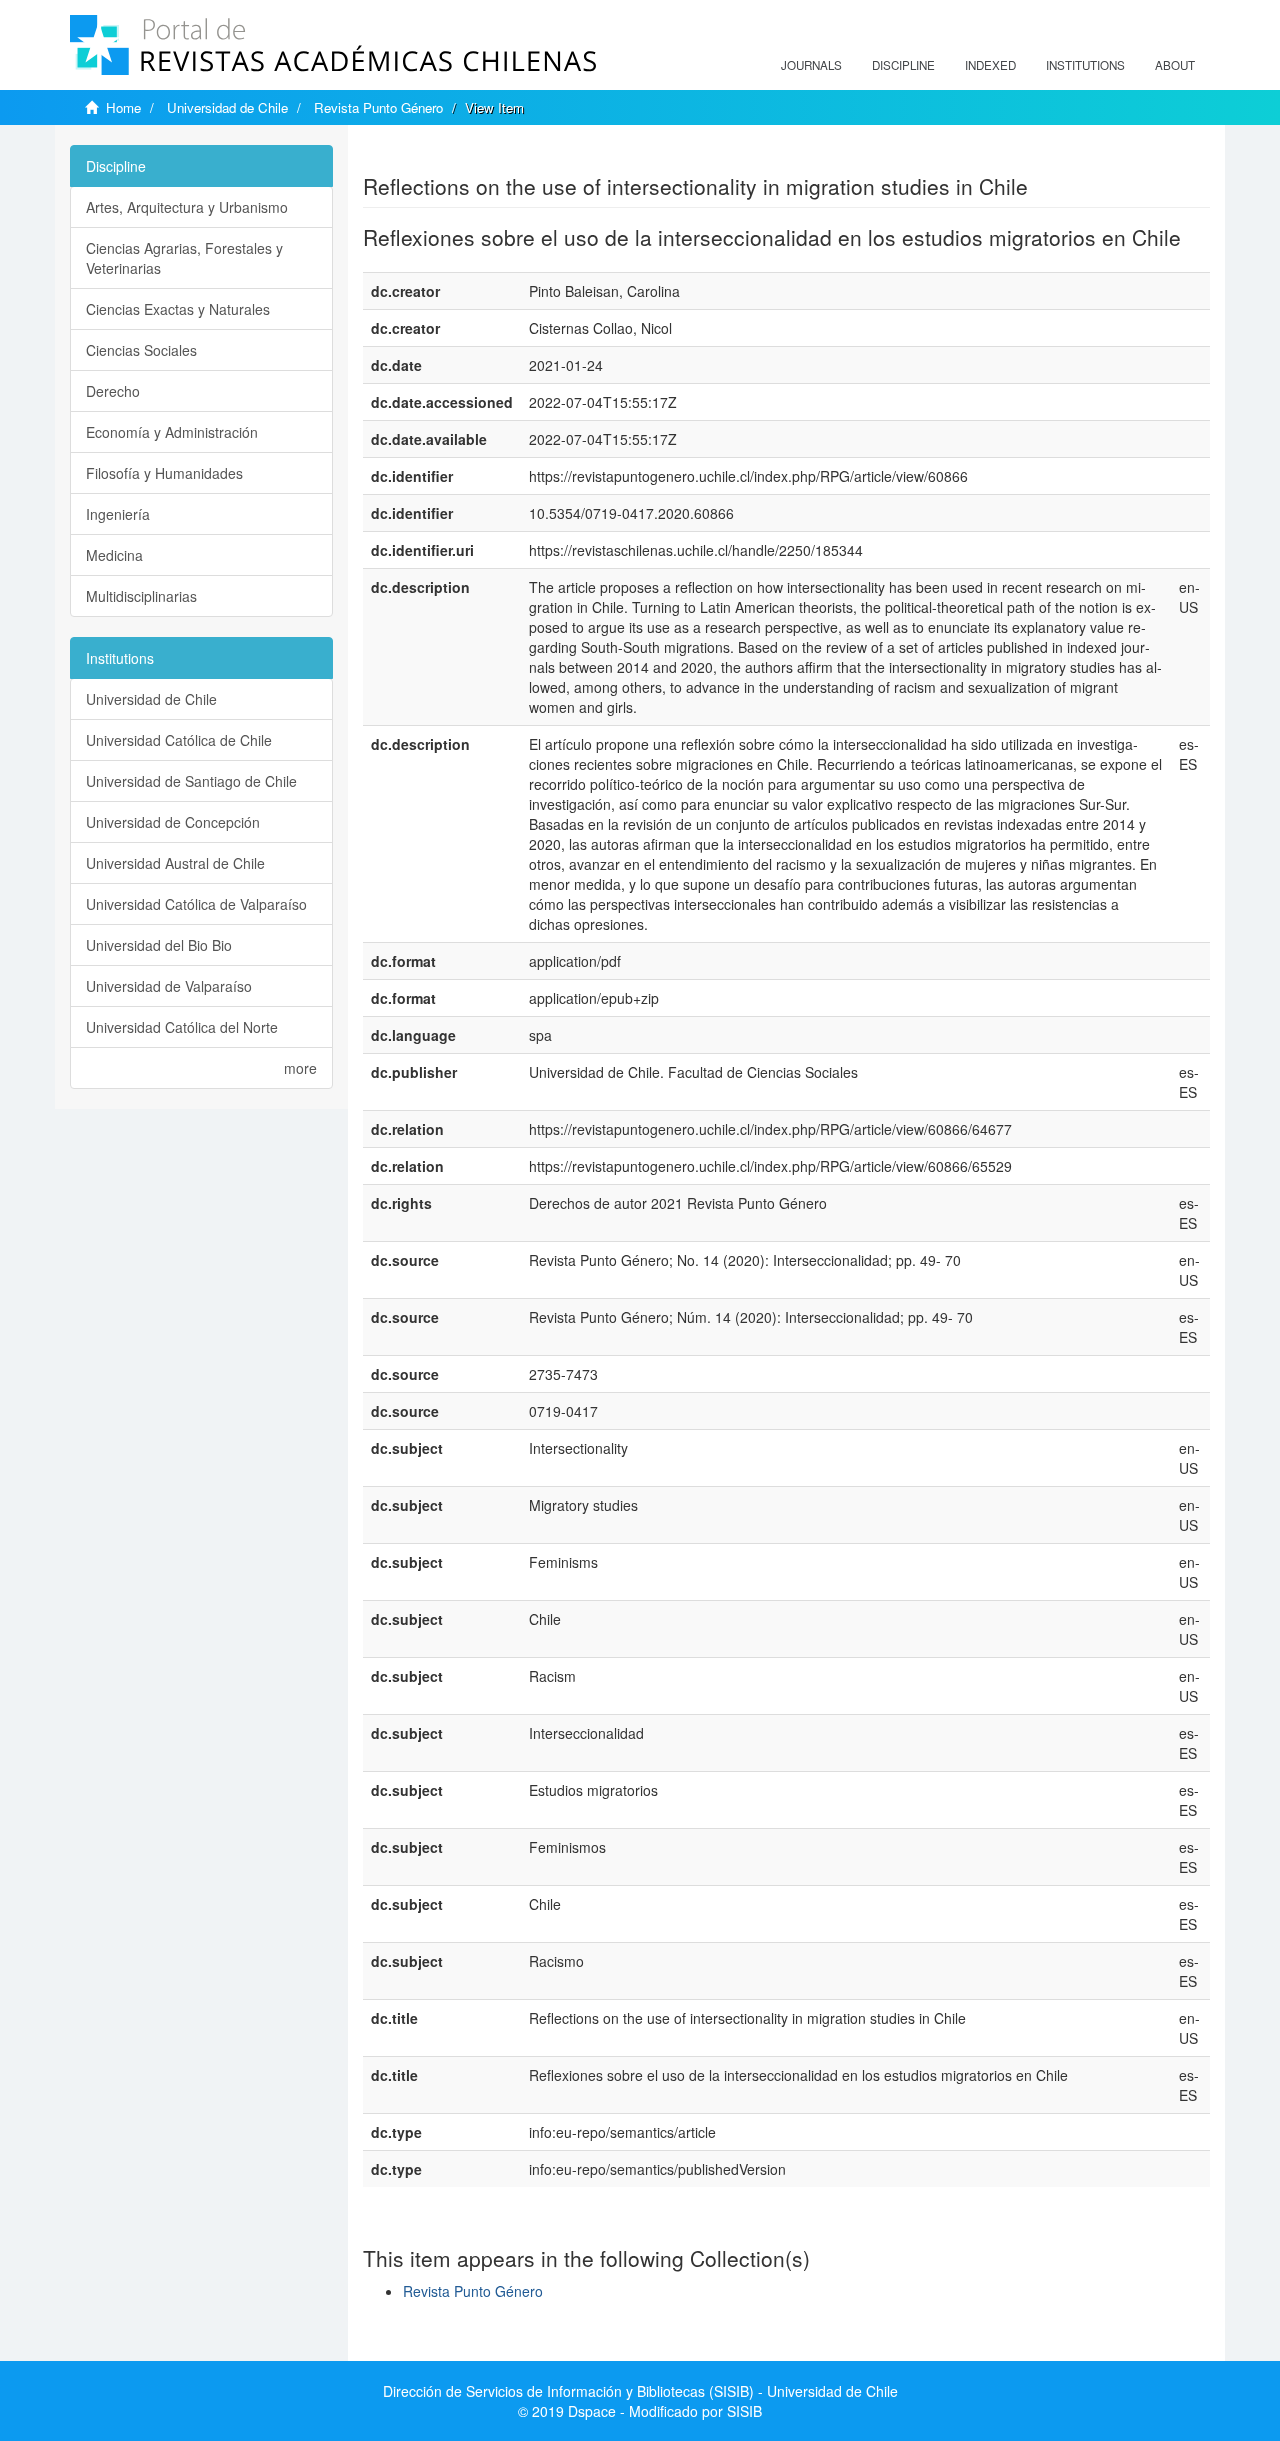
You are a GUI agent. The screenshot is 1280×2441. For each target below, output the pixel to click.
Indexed (990, 65)
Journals (811, 65)
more (300, 1068)
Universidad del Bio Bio (159, 945)
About (1175, 65)
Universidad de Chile (227, 107)
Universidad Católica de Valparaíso (196, 904)
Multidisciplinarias (141, 596)
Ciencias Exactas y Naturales (178, 309)
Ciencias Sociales (141, 350)
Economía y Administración (172, 432)
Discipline (903, 65)
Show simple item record (441, 155)
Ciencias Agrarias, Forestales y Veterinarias (184, 258)
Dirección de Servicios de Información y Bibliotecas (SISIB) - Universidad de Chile (640, 2391)
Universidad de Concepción (173, 822)
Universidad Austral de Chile (175, 863)
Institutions (1085, 65)
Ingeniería (118, 514)
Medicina (114, 555)
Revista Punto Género (378, 107)
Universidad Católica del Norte (182, 1027)
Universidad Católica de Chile (179, 740)
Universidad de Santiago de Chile (191, 781)
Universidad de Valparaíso (169, 986)
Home (123, 107)
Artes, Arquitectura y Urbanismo (187, 207)
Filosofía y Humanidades (164, 473)
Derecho (113, 391)
